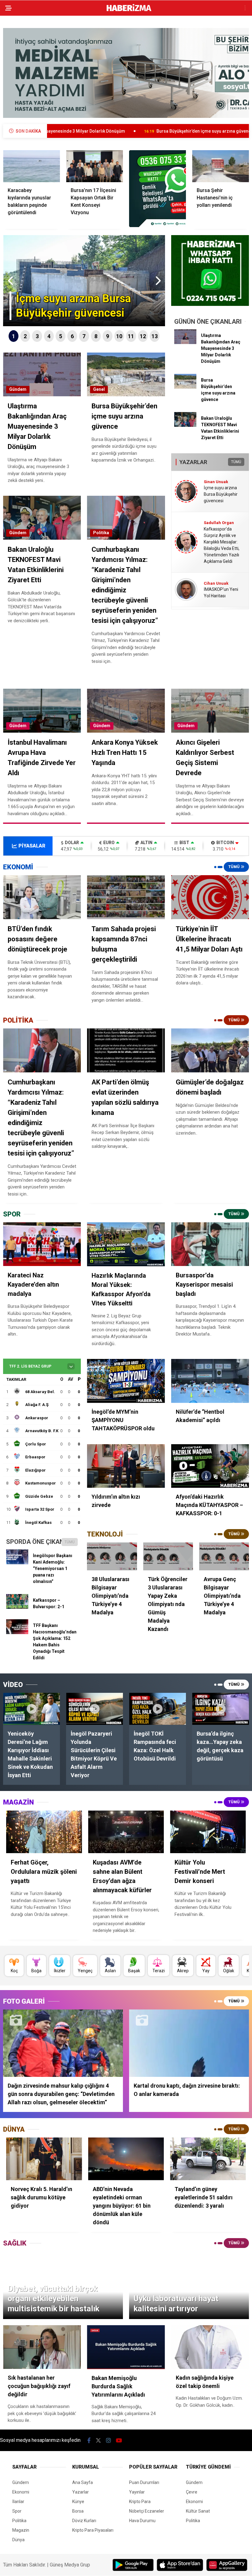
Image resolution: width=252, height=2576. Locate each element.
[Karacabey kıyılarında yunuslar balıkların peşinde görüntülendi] (31, 166)
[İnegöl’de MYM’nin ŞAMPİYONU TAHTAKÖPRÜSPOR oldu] (126, 1381)
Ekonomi (21, 2492)
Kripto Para (140, 2502)
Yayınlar (137, 2492)
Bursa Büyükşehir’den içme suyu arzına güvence (112, 131)
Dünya (18, 2540)
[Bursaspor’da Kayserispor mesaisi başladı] (210, 1244)
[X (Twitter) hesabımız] (98, 2440)
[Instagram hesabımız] (108, 2440)
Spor (17, 2511)
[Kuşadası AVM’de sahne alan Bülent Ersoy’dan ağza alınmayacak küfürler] (126, 1832)
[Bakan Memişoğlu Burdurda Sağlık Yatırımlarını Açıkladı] (126, 2347)
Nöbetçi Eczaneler (147, 2511)
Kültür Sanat (198, 2511)
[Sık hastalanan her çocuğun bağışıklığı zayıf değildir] (42, 2347)
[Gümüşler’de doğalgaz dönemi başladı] (210, 1050)
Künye (78, 2502)
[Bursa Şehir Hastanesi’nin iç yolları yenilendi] (220, 166)
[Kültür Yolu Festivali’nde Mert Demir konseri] (208, 1832)
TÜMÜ (236, 462)
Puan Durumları (144, 2482)
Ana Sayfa (83, 2482)
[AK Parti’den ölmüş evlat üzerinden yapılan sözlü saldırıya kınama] (126, 1050)
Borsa (78, 2511)
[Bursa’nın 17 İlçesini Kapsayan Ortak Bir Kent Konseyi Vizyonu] (94, 166)
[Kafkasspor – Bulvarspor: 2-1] (17, 1607)
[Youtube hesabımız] (119, 2440)
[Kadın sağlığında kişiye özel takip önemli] (210, 2347)
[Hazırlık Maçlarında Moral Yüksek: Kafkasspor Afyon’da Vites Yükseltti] (126, 1244)
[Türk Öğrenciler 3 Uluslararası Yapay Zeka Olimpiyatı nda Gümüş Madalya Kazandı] (168, 1556)
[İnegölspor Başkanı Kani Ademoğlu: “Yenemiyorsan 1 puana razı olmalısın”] (17, 1563)
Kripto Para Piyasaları (93, 2530)
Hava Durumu (142, 2521)
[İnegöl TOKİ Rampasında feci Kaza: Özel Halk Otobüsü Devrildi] (157, 1709)
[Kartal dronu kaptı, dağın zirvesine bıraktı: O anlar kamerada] (189, 2043)
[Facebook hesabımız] (89, 2440)
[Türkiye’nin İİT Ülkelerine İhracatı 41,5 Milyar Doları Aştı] (210, 897)
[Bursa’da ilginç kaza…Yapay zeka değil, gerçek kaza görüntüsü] (220, 1709)
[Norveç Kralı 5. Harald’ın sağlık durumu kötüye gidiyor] (44, 2159)
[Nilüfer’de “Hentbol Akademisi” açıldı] (210, 1381)
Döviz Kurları (84, 2521)
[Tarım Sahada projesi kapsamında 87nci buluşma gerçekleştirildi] (126, 897)
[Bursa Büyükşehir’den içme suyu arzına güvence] (185, 387)
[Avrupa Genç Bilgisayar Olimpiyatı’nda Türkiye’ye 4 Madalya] (224, 1556)
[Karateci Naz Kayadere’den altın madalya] (42, 1244)
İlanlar (18, 2502)
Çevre (192, 2492)
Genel (99, 389)
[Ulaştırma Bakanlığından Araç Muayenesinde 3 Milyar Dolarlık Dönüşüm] (185, 343)
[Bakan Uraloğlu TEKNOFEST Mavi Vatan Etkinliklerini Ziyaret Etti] (185, 425)
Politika (101, 533)
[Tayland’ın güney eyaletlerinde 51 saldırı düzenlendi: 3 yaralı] (208, 2159)
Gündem (18, 389)
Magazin (21, 2530)
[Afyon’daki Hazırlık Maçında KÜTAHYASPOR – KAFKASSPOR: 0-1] (210, 1466)
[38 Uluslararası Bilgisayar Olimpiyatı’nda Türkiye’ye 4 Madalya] (112, 1556)
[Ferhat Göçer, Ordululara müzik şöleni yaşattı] (44, 1832)
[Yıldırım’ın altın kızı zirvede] (126, 1466)
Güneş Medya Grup (70, 2565)
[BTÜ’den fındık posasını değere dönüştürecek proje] (42, 897)
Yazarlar (81, 2492)
